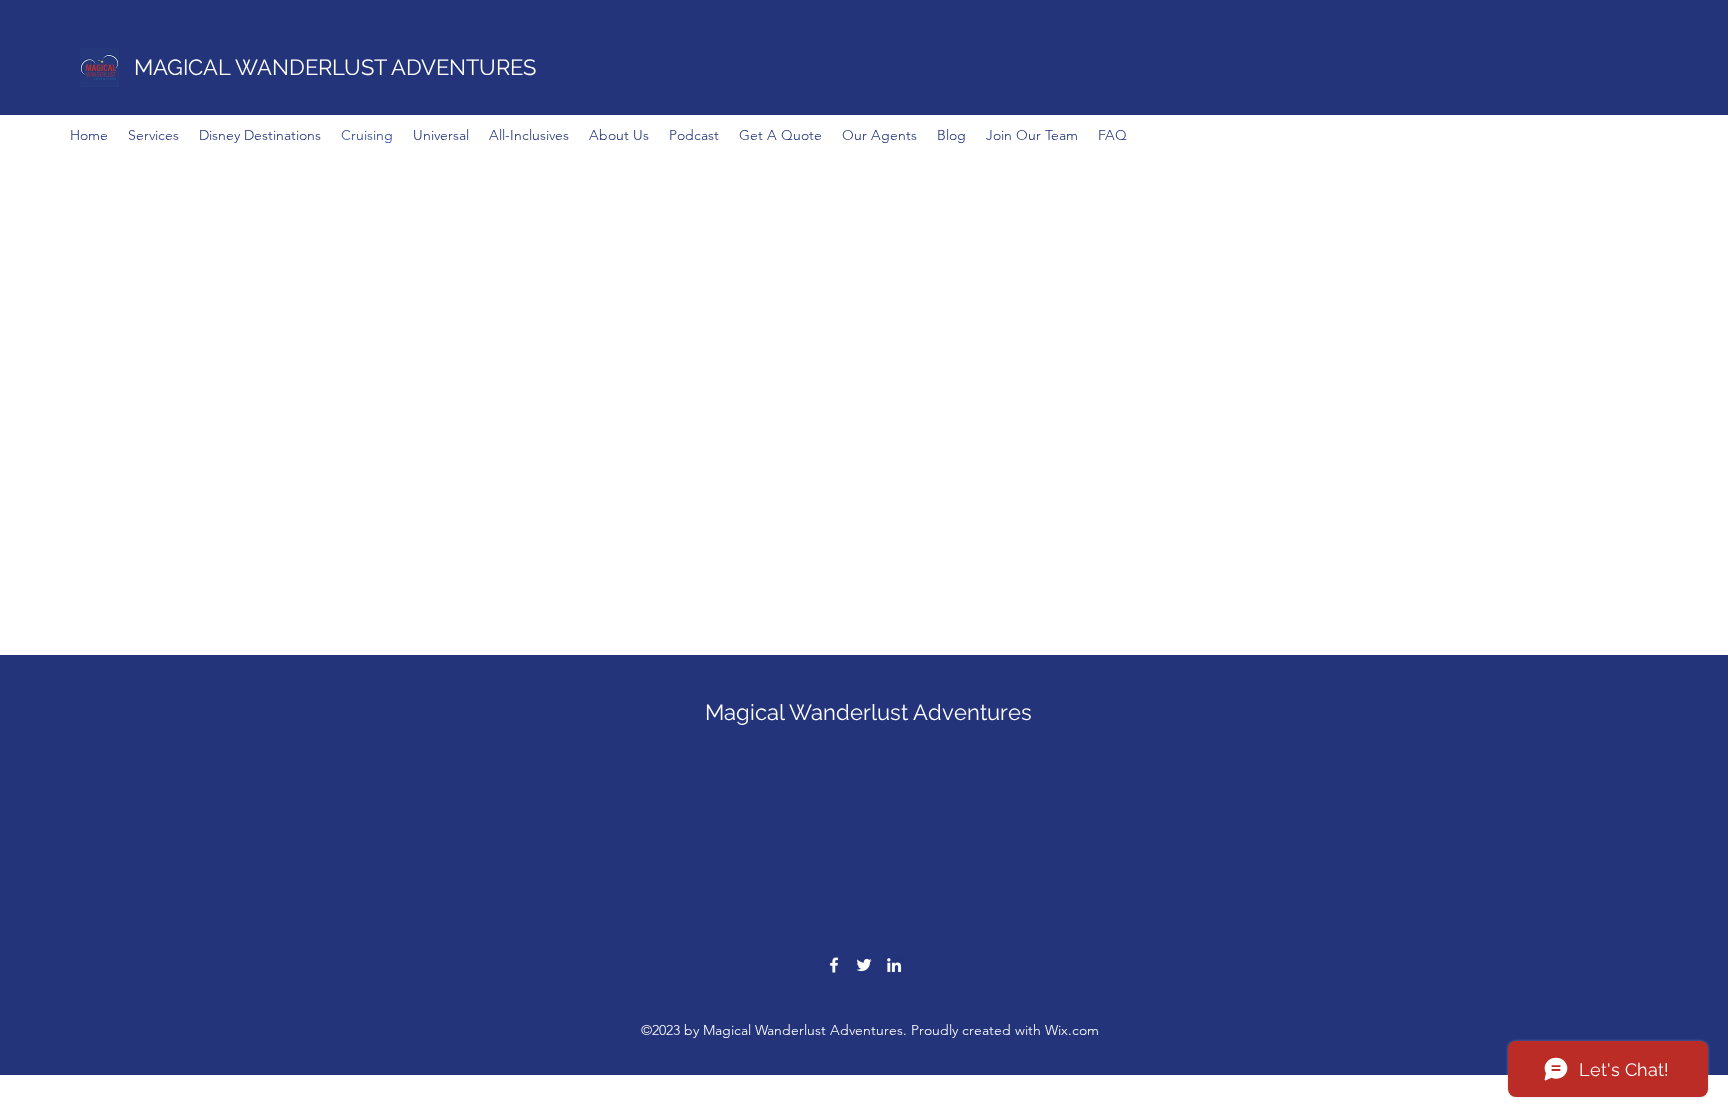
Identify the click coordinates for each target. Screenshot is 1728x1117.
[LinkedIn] (894, 965)
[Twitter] (864, 965)
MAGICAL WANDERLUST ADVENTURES (335, 67)
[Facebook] (834, 965)
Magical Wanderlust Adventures (868, 712)
